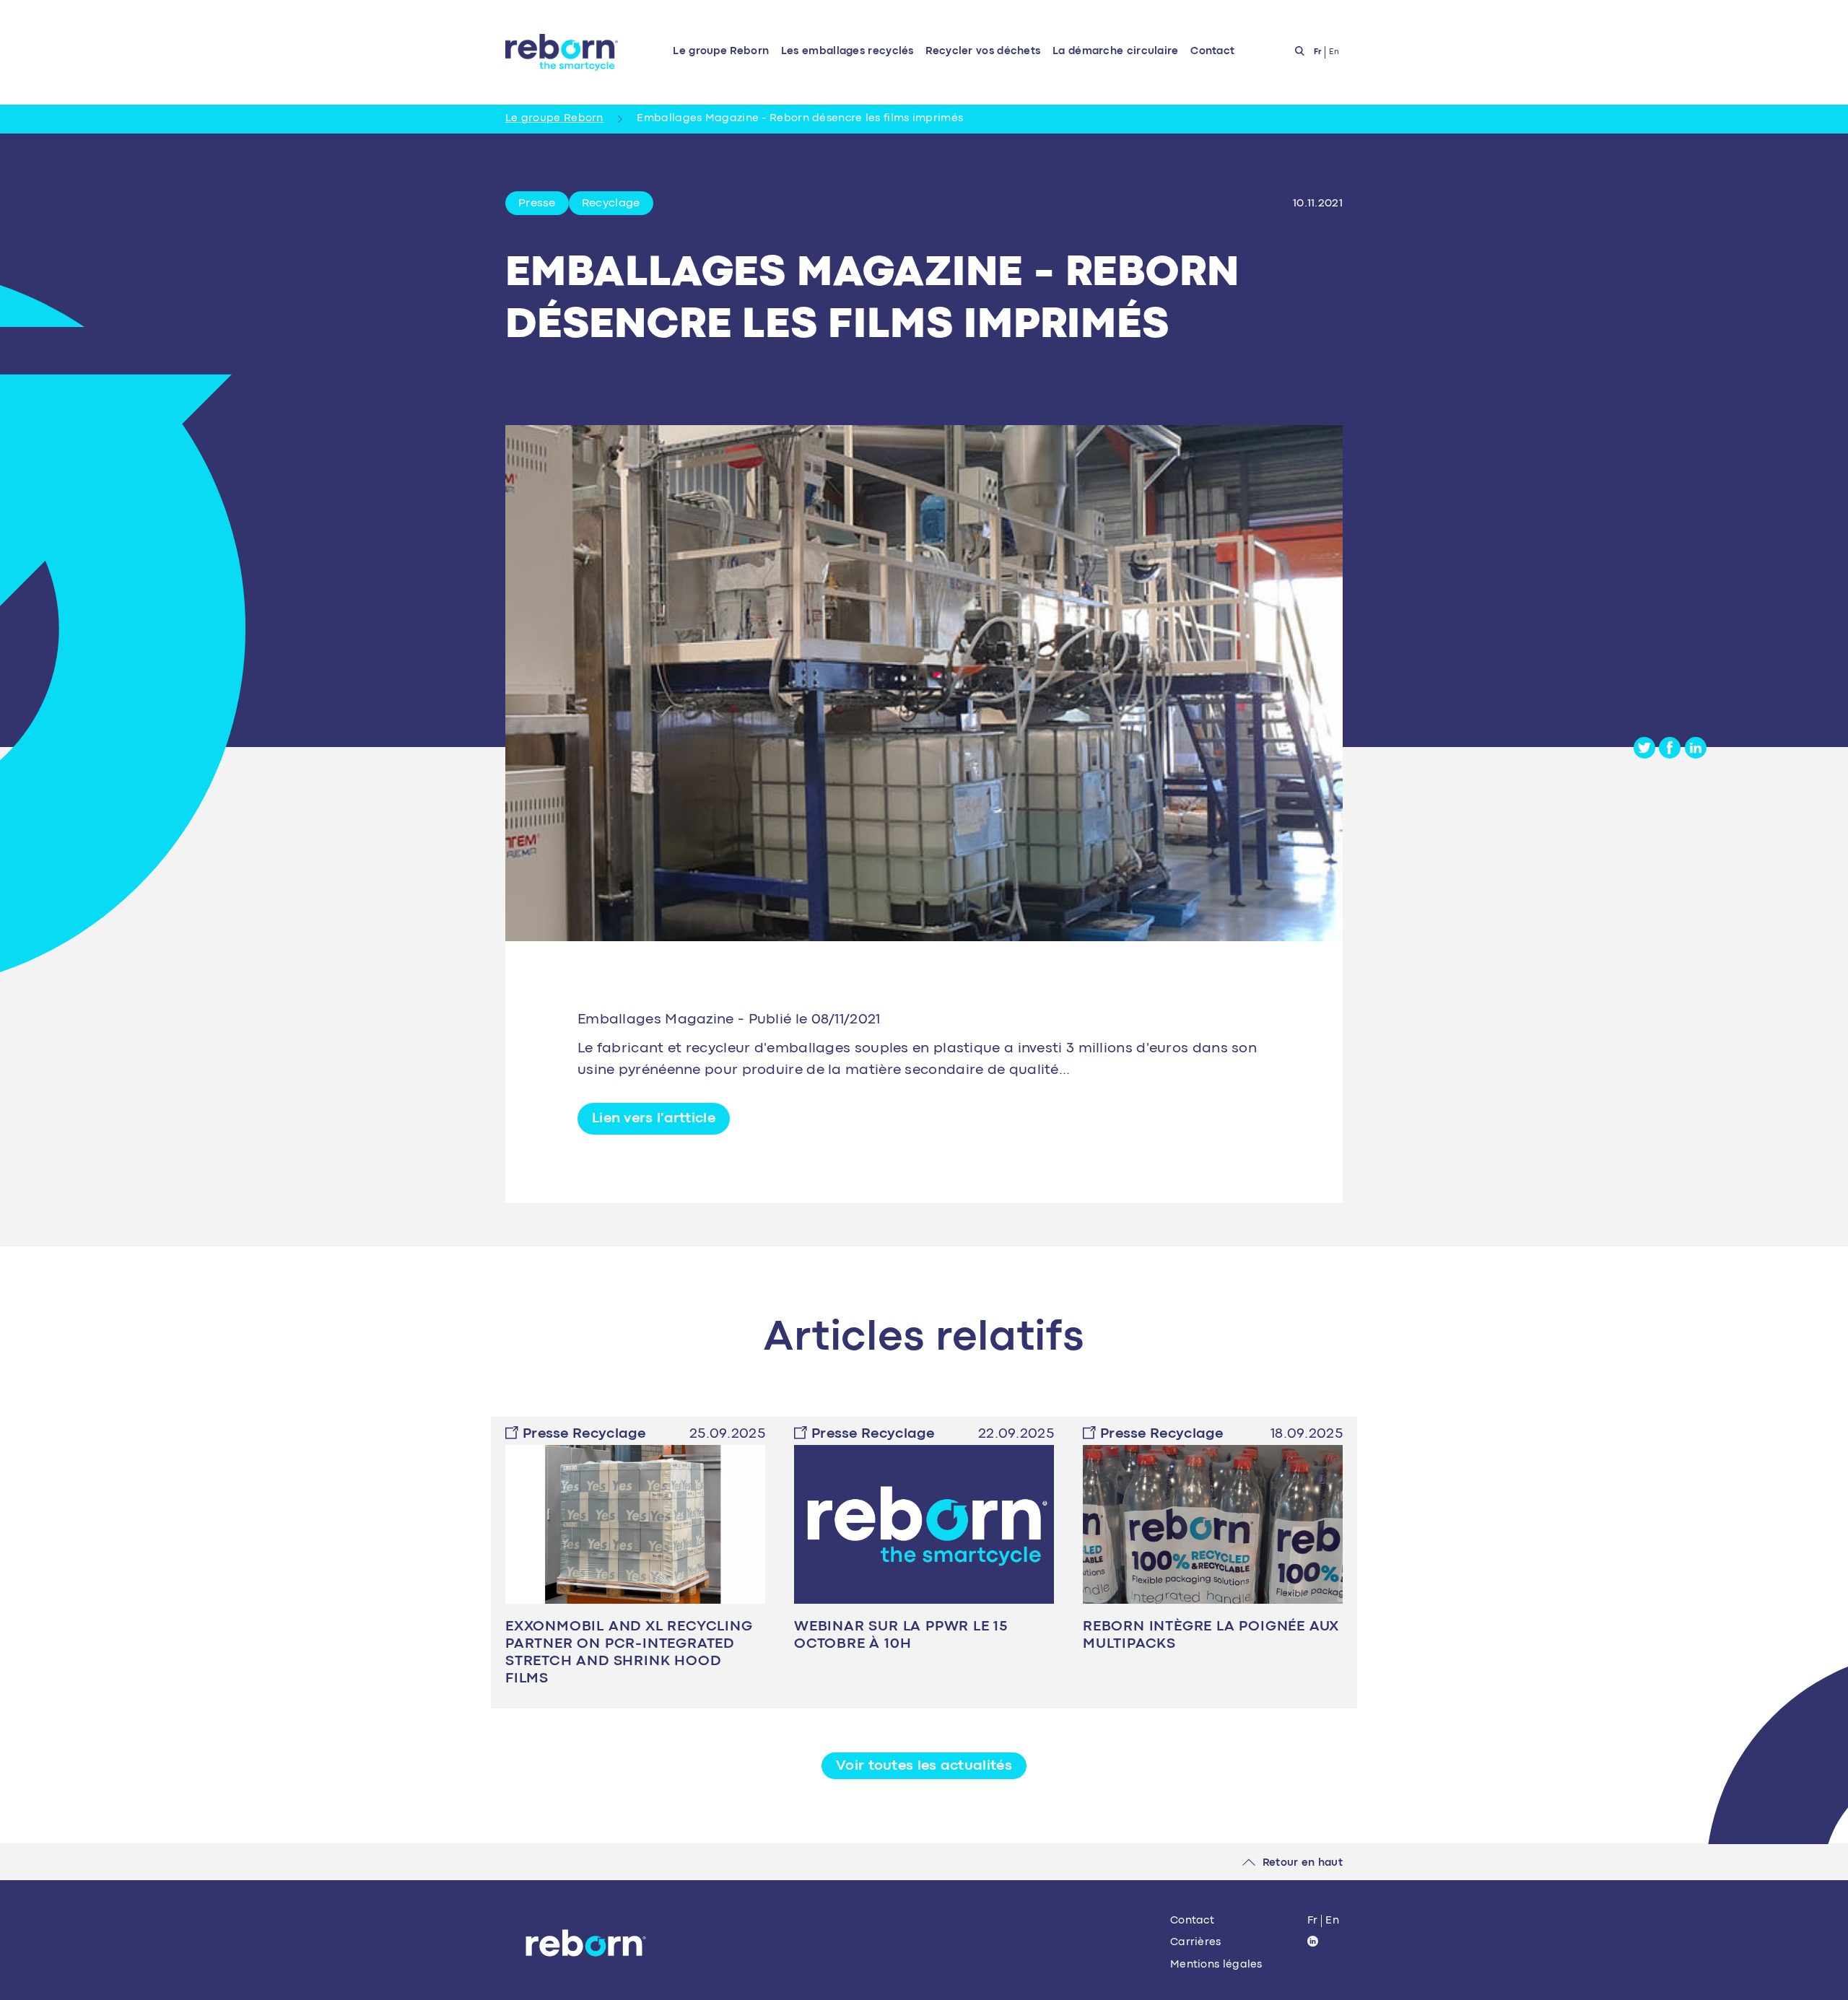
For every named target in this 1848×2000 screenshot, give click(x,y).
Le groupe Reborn (721, 52)
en (1334, 52)
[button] (654, 1119)
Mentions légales (1216, 1965)
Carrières (1196, 1943)
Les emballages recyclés (847, 52)
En (1332, 1921)
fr (1318, 52)
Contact (1212, 52)
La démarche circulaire (1116, 52)
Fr (1313, 1921)
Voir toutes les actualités (924, 1766)
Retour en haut (1303, 1863)
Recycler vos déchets (983, 52)
